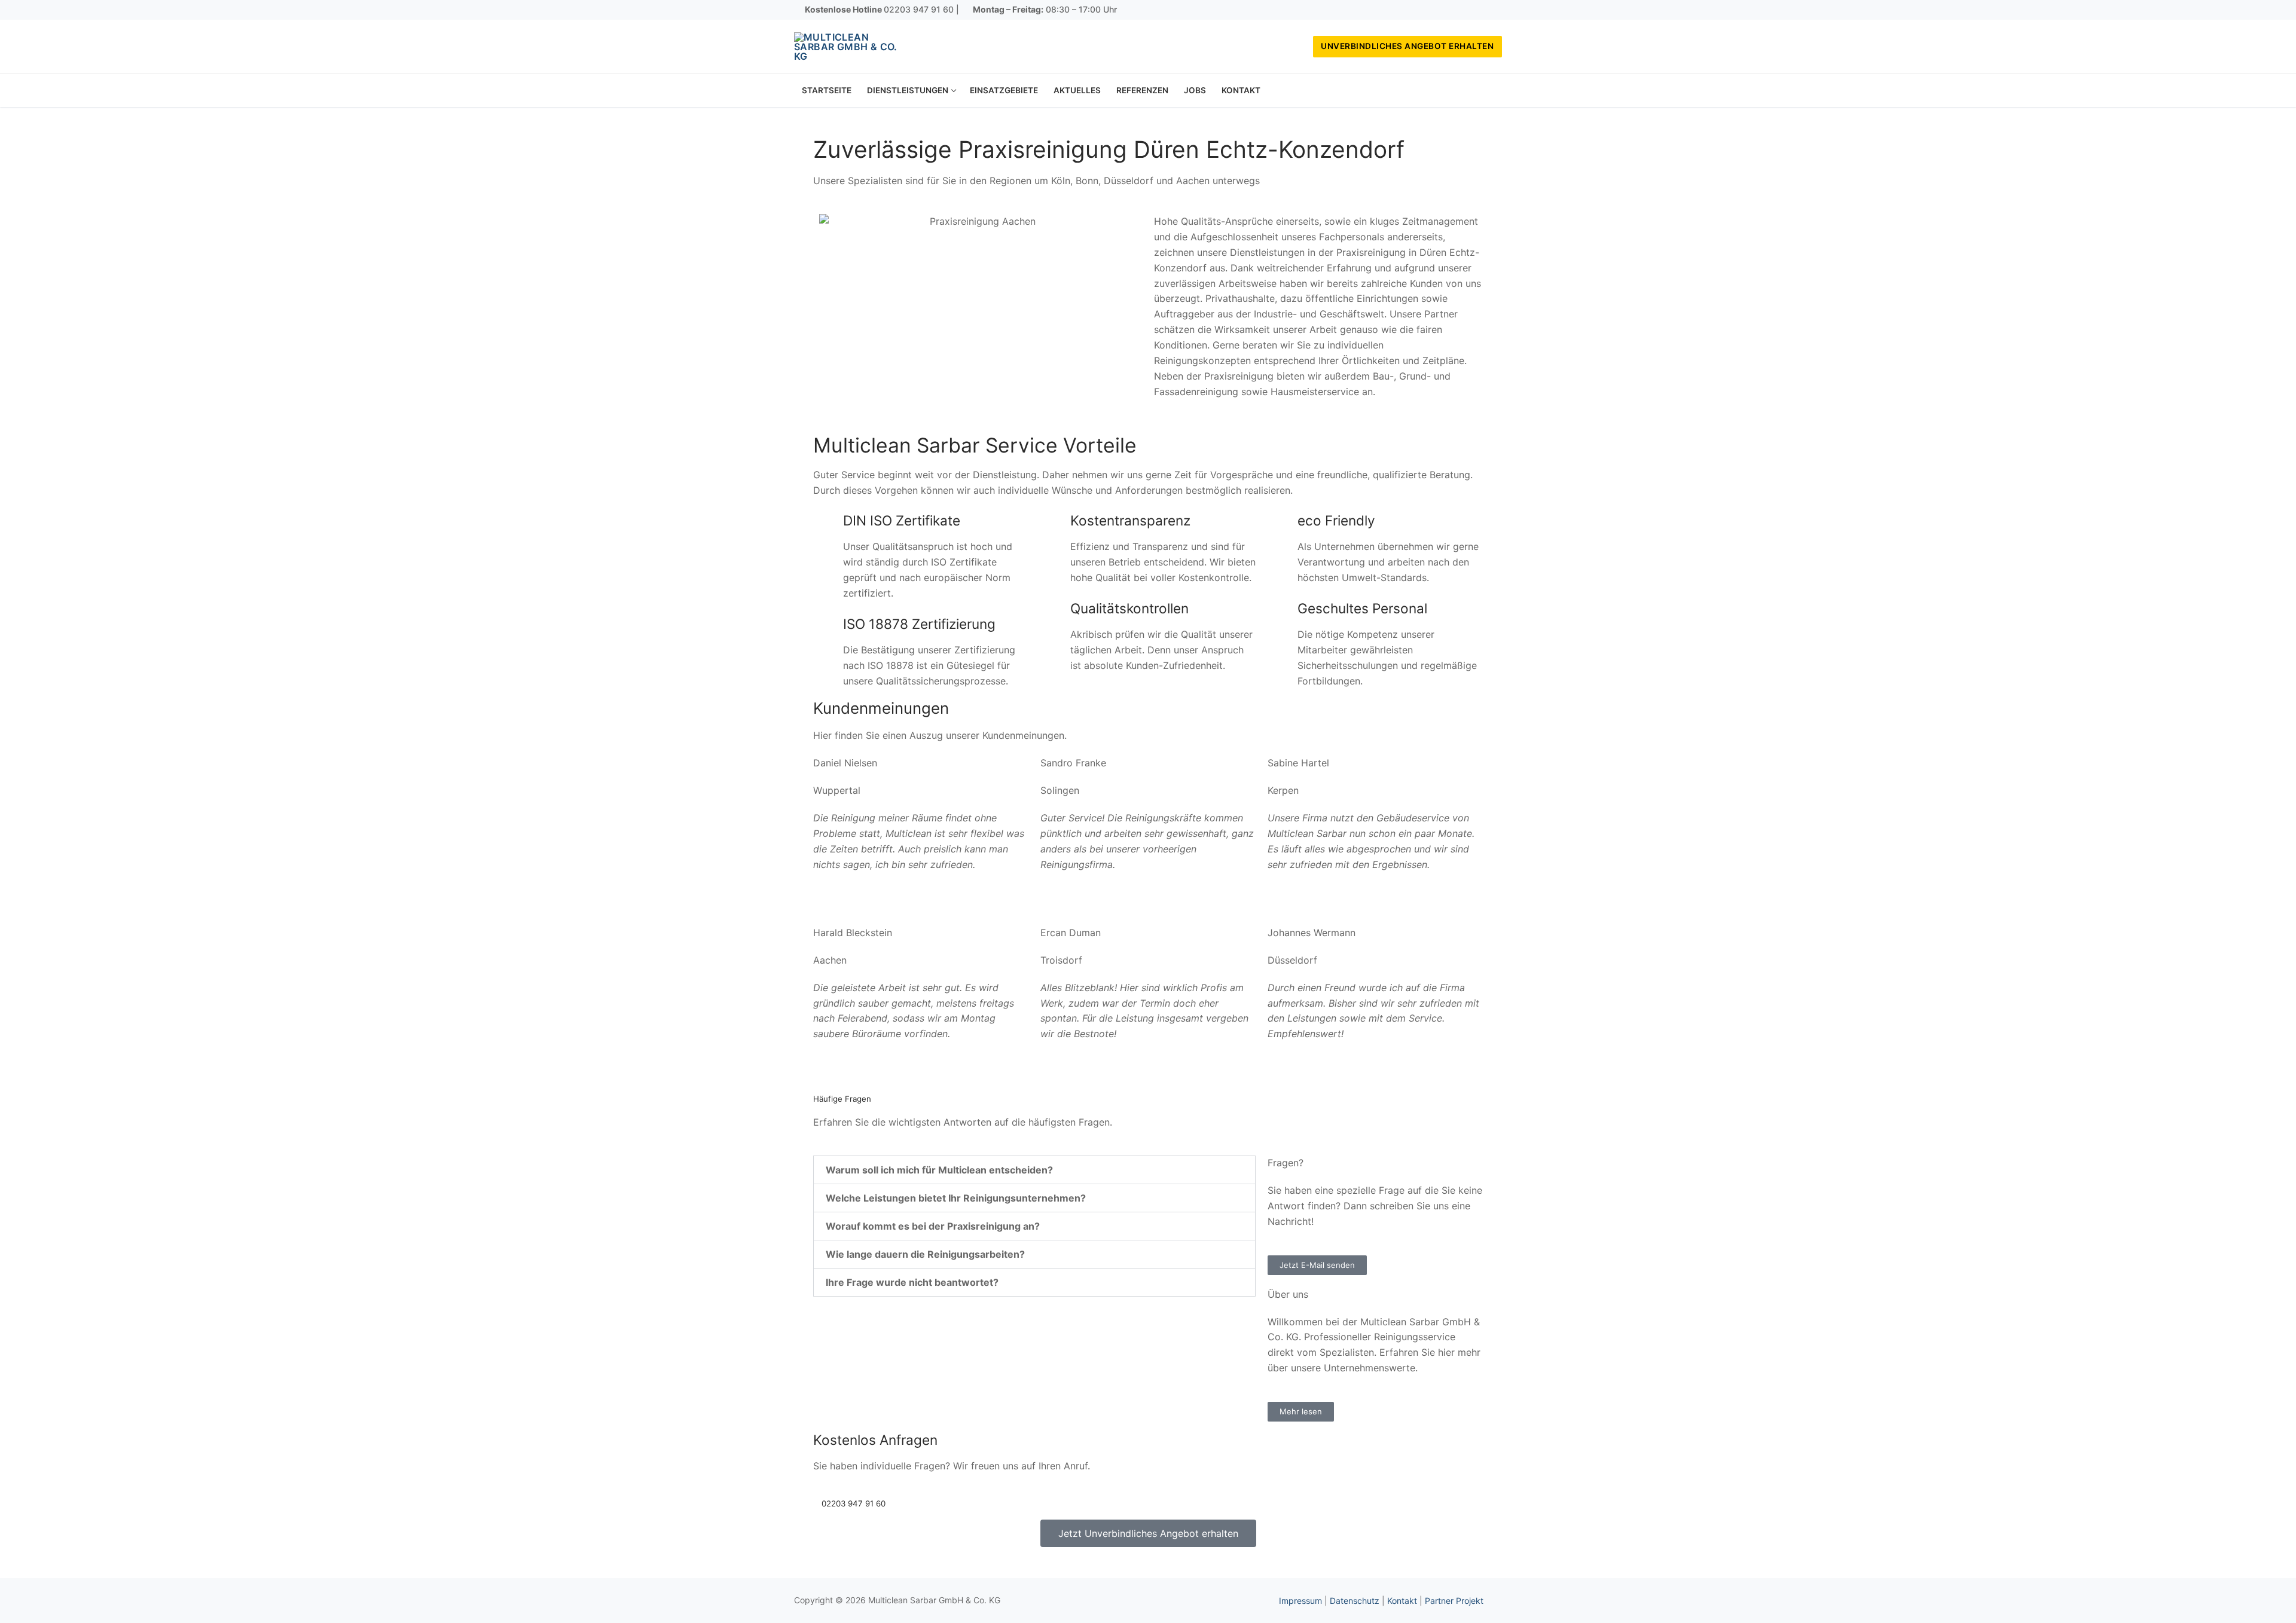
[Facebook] (1458, 10)
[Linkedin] (1493, 10)
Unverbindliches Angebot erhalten (1407, 46)
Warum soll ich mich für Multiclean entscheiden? (939, 1170)
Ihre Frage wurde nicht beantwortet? (912, 1282)
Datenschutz (1355, 1601)
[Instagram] (1476, 10)
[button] (1034, 1170)
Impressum (1300, 1601)
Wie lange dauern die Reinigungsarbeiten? (925, 1254)
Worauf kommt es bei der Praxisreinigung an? (933, 1226)
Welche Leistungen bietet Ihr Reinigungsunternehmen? (956, 1198)
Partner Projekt (1454, 1601)
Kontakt (1402, 1601)
